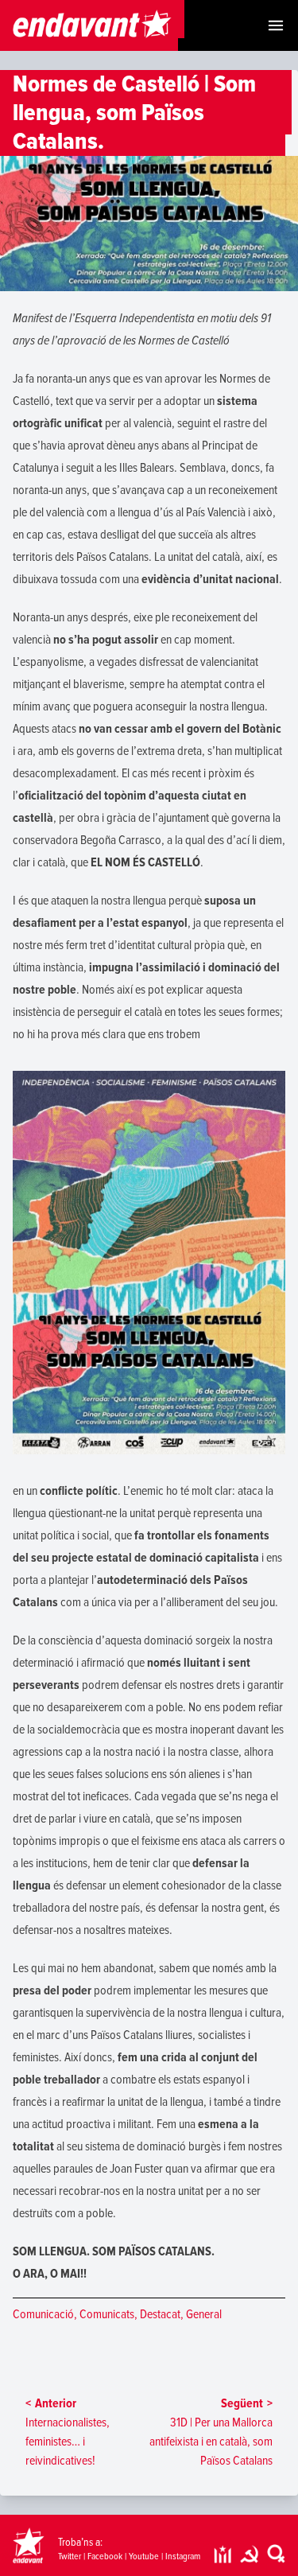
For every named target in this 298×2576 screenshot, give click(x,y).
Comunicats (107, 2314)
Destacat (160, 2314)
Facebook (105, 2557)
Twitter (70, 2557)
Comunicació (43, 2314)
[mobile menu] (276, 25)
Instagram (183, 2557)
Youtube (144, 2557)
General (204, 2314)
